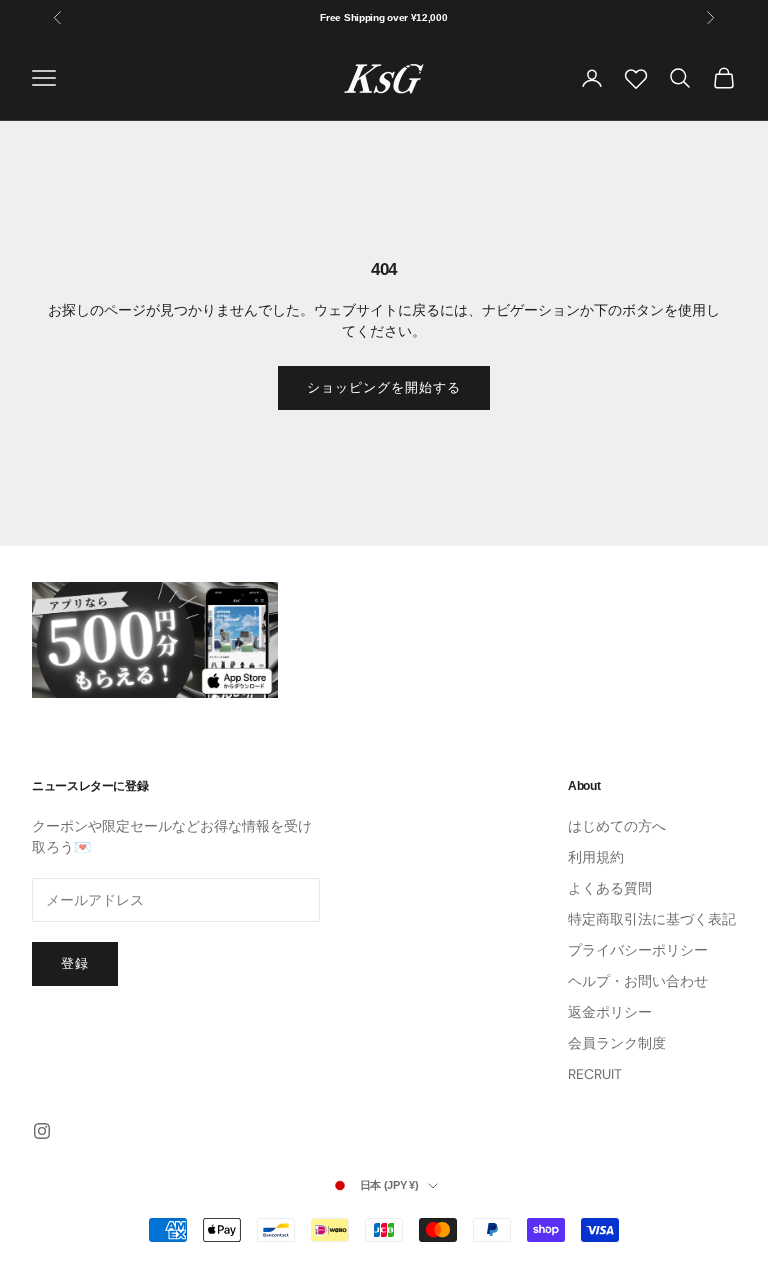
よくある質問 (610, 888)
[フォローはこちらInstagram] (42, 1131)
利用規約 (596, 857)
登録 (75, 963)
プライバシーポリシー (638, 950)
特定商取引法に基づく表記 (652, 919)
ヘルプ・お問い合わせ (638, 981)
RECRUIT (595, 1074)
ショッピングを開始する (384, 387)
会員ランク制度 (617, 1043)
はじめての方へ (617, 826)
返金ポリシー (610, 1012)
